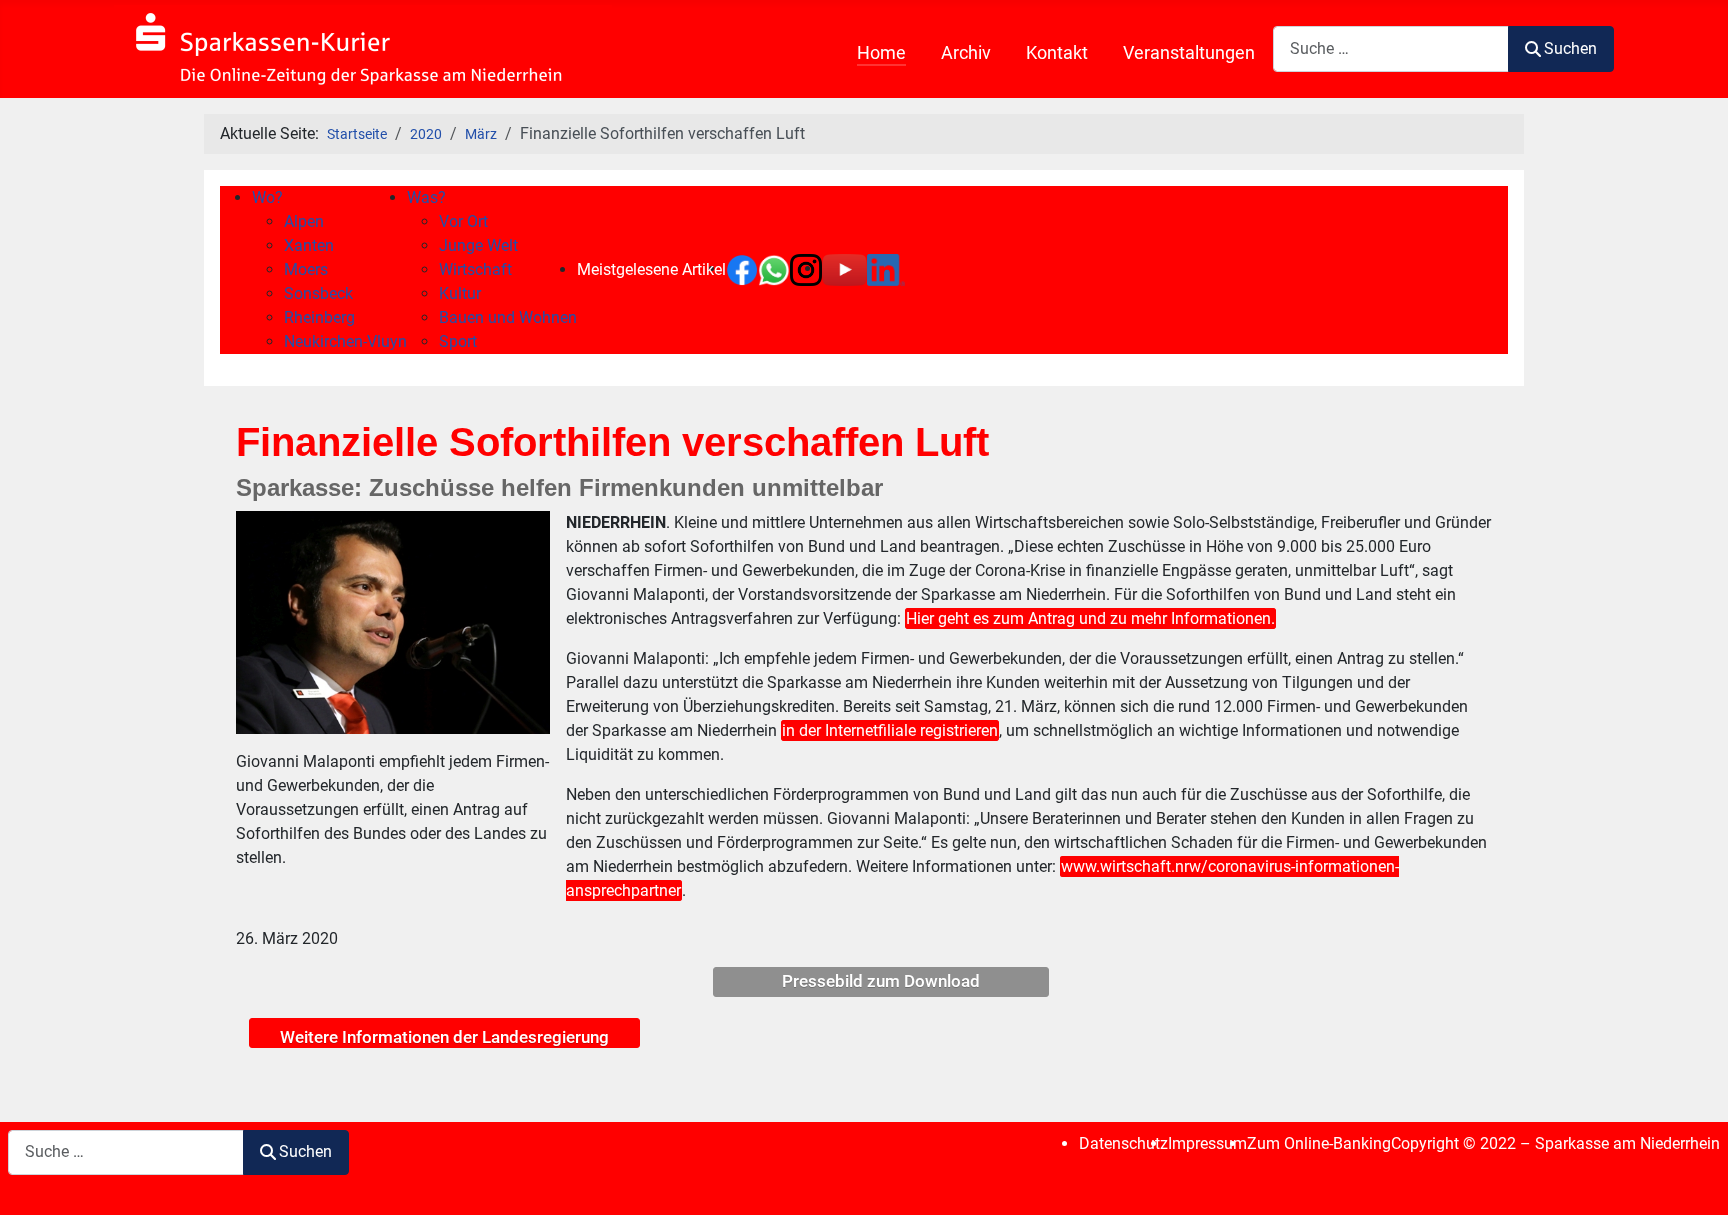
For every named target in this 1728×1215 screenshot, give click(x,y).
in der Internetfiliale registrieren (890, 730)
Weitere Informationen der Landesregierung (444, 1037)
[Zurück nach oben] (1693, 1178)
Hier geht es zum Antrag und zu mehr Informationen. (1090, 618)
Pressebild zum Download (881, 981)
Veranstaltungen (1189, 53)
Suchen (1570, 48)
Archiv (966, 53)
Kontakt (1057, 53)
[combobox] (1391, 48)
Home (881, 53)
